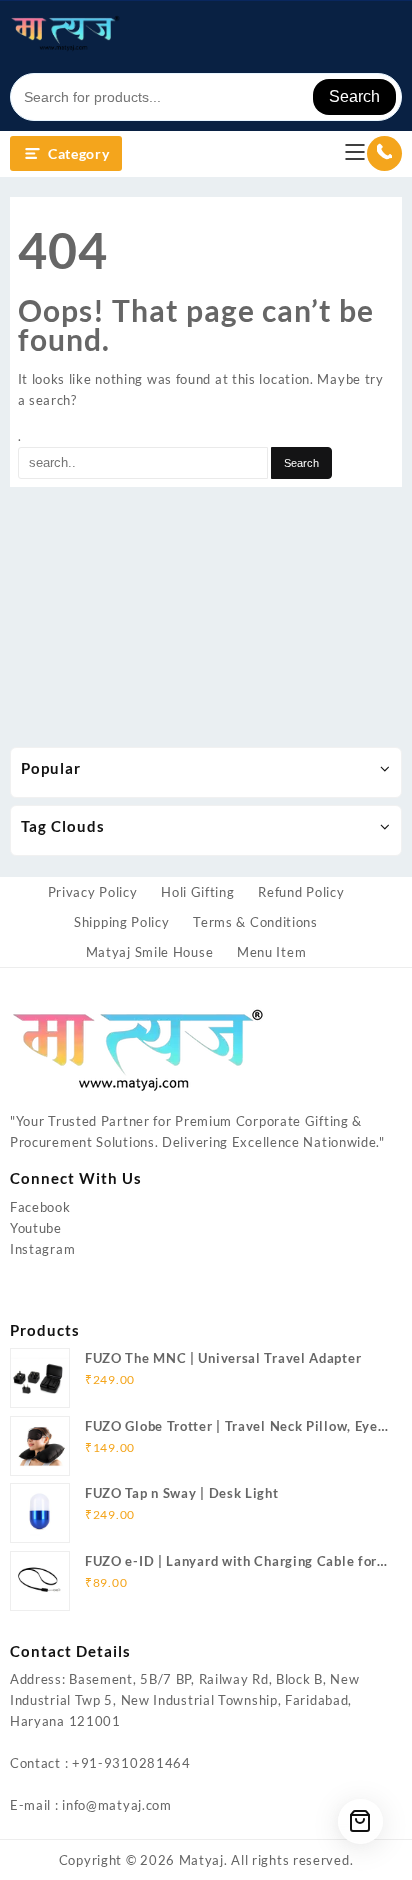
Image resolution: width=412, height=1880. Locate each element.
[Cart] (360, 1821)
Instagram (42, 1249)
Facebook (40, 1207)
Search (354, 96)
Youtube (36, 1228)
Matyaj (201, 1860)
